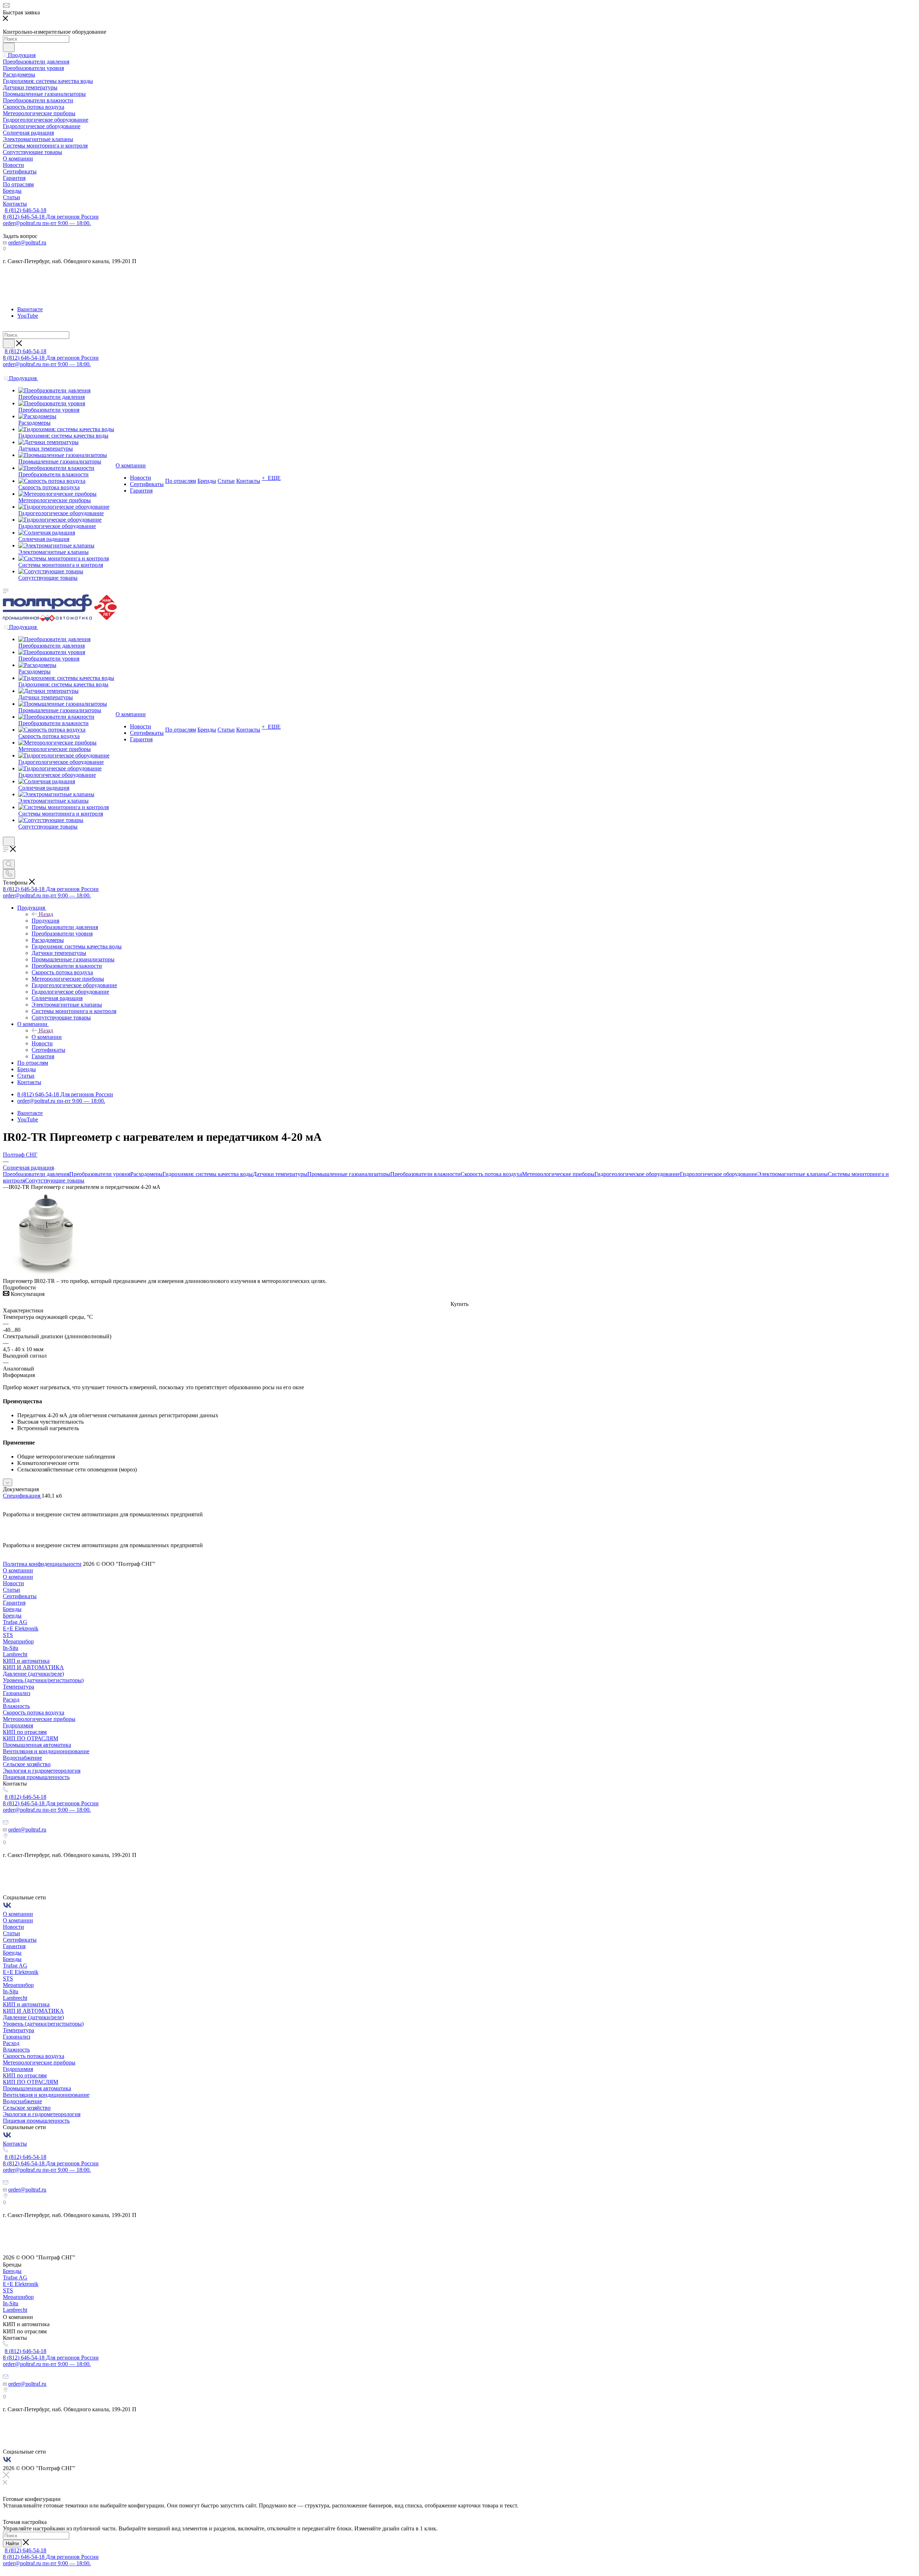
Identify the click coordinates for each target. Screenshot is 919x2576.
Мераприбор (18, 1641)
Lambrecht (15, 1654)
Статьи (11, 1590)
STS (8, 1635)
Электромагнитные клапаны (793, 1174)
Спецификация (22, 1496)
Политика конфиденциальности (42, 1564)
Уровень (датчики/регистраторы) (43, 1680)
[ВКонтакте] (7, 1907)
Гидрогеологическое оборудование (637, 1174)
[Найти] (9, 47)
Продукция (45, 921)
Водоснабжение (22, 1758)
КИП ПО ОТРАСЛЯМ (31, 1738)
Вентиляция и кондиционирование (46, 1751)
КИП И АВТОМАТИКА (33, 1667)
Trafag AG (15, 1622)
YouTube (28, 316)
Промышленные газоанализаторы (349, 1174)
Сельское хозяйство (27, 1764)
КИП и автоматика (26, 1661)
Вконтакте (30, 309)
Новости (13, 1583)
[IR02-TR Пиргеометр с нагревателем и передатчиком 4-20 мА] (46, 1275)
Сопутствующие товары (55, 1180)
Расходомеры (146, 1174)
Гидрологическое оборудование (719, 1174)
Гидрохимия (18, 1725)
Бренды (12, 1609)
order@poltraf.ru (27, 242)
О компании (47, 1037)
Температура (18, 1687)
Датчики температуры (280, 1174)
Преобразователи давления (36, 1174)
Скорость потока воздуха (491, 1174)
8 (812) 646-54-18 (25, 210)
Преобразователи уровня (100, 1174)
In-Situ (11, 1648)
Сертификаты (20, 1596)
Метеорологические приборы (558, 1174)
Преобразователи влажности (425, 1174)
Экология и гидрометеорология (42, 1771)
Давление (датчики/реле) (33, 1674)
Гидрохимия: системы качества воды (208, 1174)
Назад (46, 914)
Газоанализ (17, 1693)
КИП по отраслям (25, 1732)
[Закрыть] (6, 2476)
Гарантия (14, 1603)
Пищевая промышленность (36, 1777)
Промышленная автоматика (37, 1745)
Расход (11, 1700)
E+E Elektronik (21, 1628)
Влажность (16, 1706)
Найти (12, 2544)
